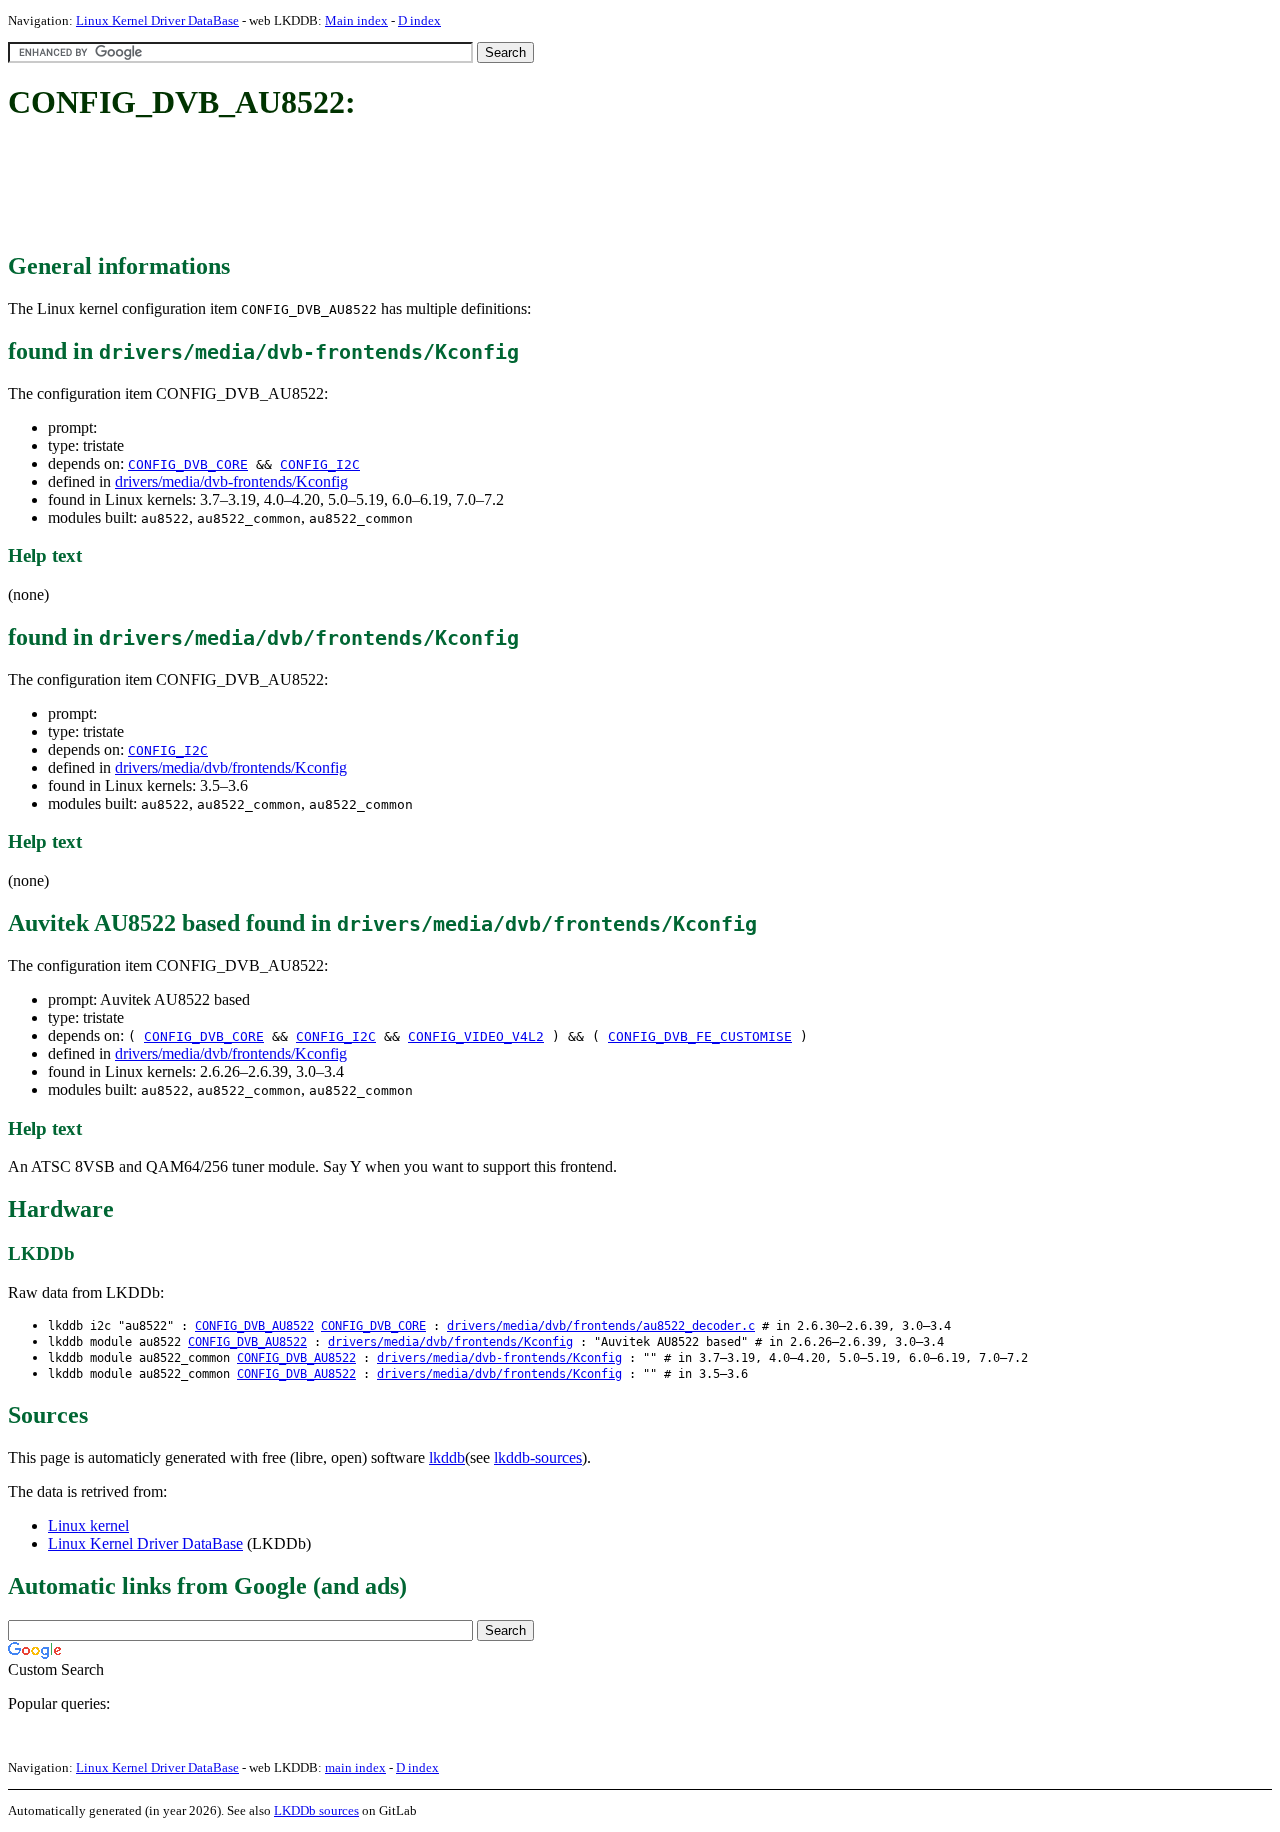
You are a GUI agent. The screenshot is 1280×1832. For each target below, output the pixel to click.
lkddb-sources (538, 1457)
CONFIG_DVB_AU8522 (254, 1326)
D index (419, 20)
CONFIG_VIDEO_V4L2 (476, 1036)
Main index (356, 20)
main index (355, 1767)
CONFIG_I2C (320, 464)
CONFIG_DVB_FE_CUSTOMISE (700, 1036)
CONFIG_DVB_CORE (188, 464)
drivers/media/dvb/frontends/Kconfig (231, 767)
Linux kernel (88, 1525)
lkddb (447, 1457)
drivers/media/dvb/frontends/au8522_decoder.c (601, 1326)
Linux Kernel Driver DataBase (157, 20)
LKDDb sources (316, 1810)
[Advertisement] (372, 188)
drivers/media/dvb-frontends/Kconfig (231, 481)
